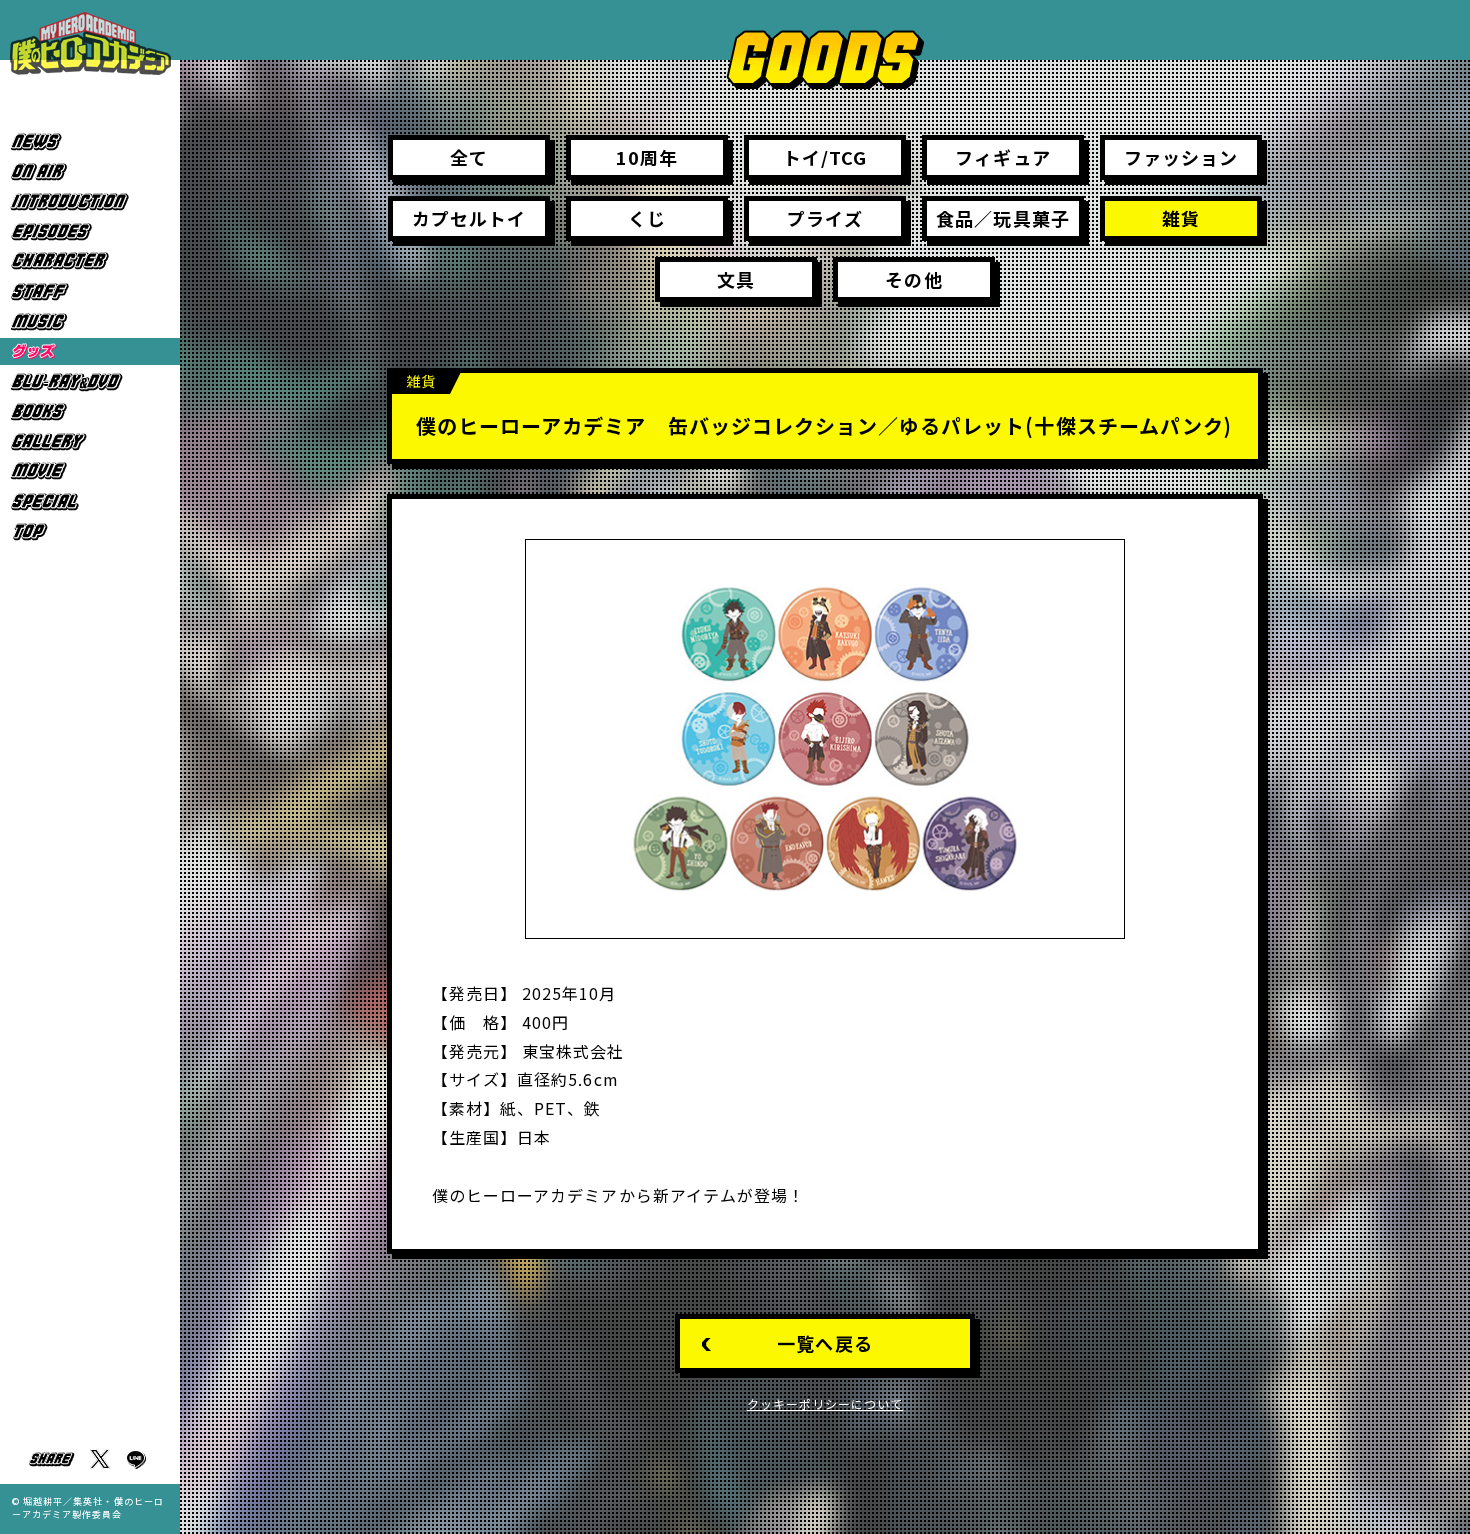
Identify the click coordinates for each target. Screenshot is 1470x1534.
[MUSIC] (90, 321)
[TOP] (90, 531)
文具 (736, 279)
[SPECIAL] (90, 501)
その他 (913, 279)
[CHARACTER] (90, 261)
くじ (647, 218)
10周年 (647, 157)
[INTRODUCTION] (90, 201)
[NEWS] (90, 141)
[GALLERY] (90, 441)
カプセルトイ (469, 218)
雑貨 (1181, 218)
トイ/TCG (825, 157)
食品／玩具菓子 (1002, 218)
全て (469, 157)
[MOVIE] (90, 471)
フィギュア (1002, 157)
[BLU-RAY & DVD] (90, 381)
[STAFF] (90, 291)
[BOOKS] (90, 411)
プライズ (824, 218)
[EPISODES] (90, 231)
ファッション (1181, 157)
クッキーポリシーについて (825, 1403)
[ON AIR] (90, 171)
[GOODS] (90, 351)
